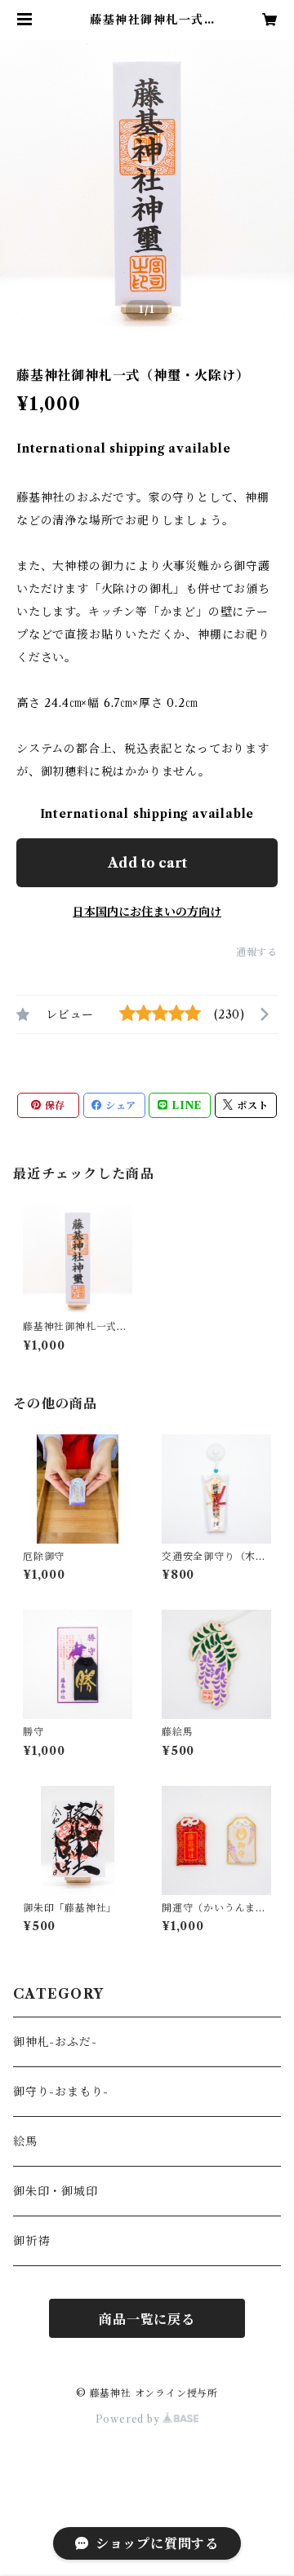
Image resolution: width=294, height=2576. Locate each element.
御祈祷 (31, 2241)
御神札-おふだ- (55, 2042)
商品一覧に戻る (147, 2319)
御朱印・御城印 (56, 2191)
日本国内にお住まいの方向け (147, 912)
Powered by (129, 2419)
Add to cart (147, 863)
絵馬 (25, 2141)
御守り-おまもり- (61, 2092)
